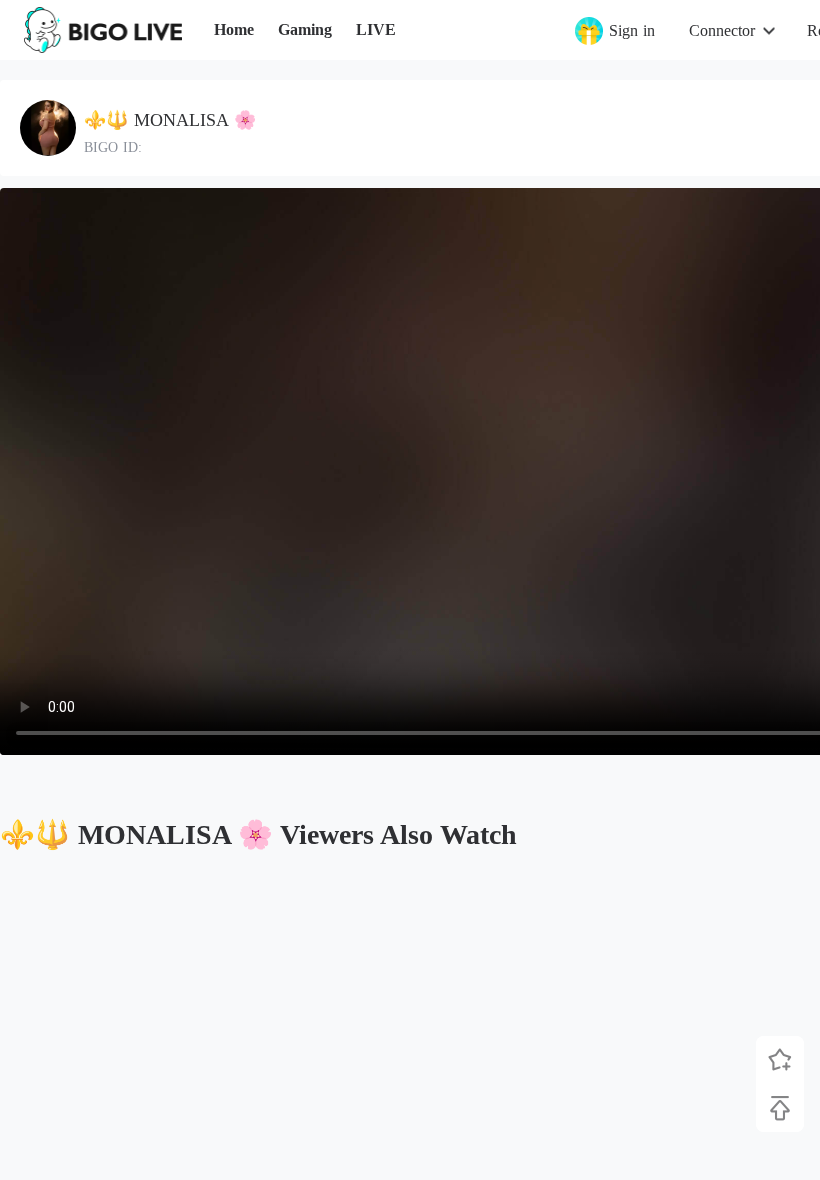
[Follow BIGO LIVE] (780, 1060)
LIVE (376, 29)
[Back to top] (780, 1108)
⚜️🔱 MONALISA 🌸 (170, 120)
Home (234, 29)
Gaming (305, 29)
